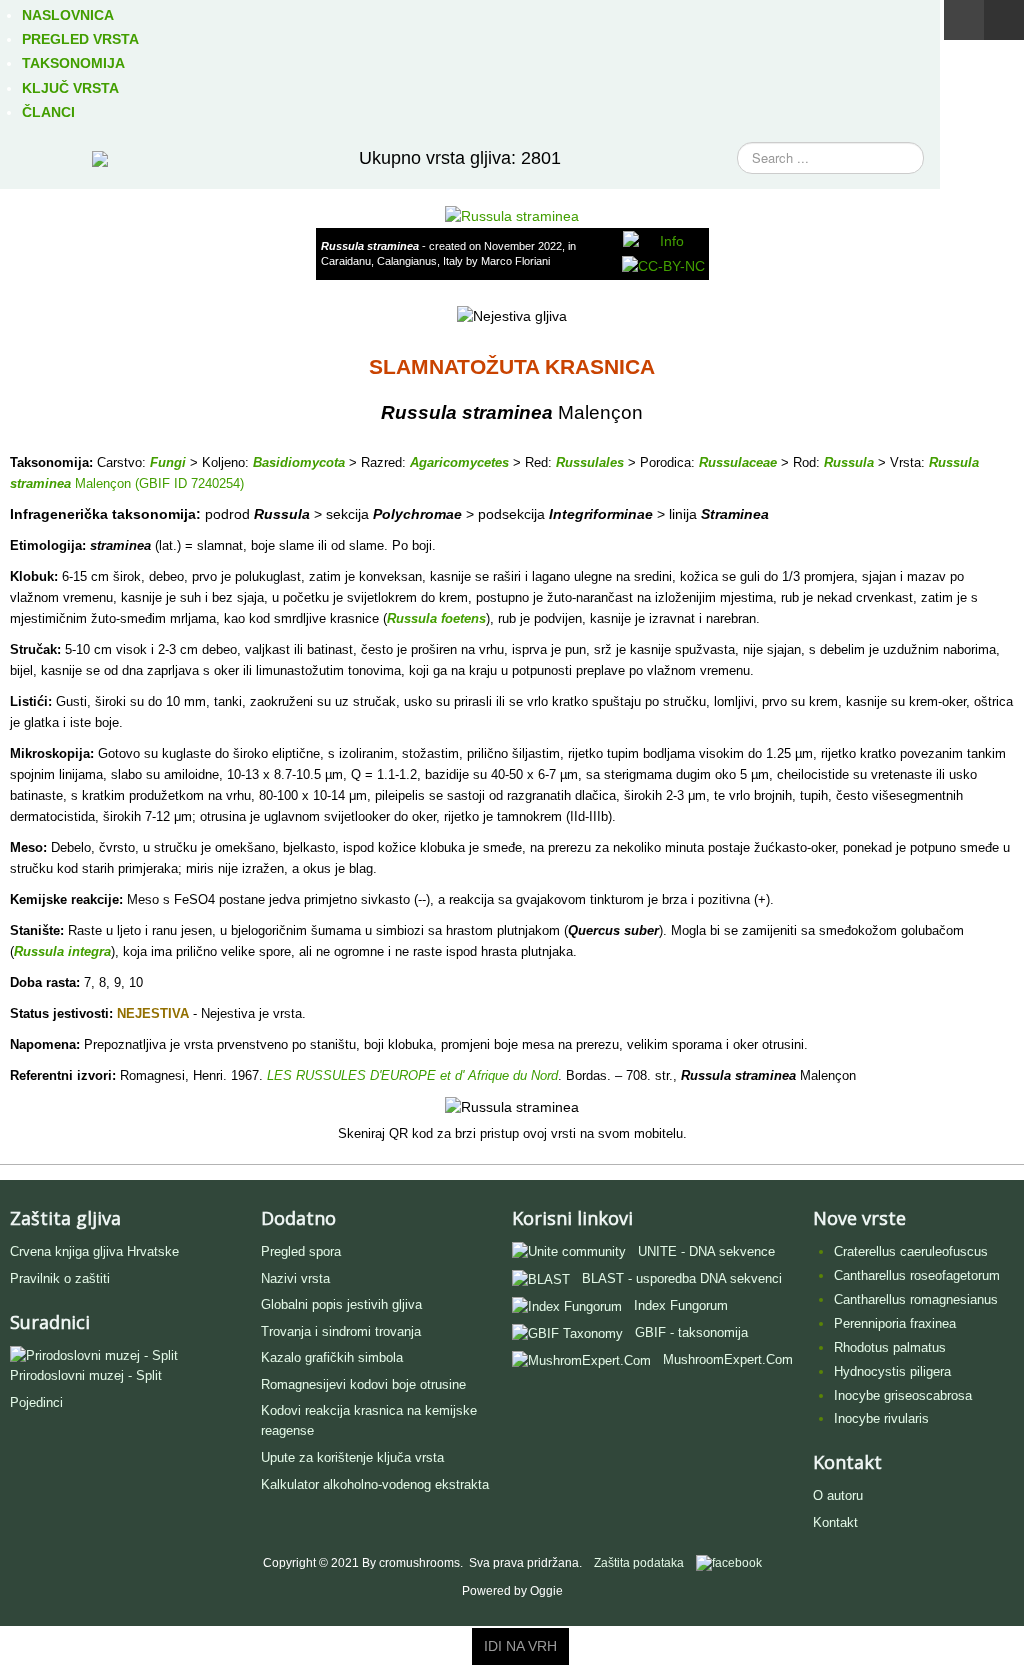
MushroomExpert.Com (728, 1359)
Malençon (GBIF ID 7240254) (157, 483)
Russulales (590, 462)
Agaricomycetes (459, 462)
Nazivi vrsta (295, 1278)
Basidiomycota (299, 462)
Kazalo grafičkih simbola (332, 1357)
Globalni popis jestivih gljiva (341, 1304)
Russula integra (62, 951)
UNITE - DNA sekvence (706, 1251)
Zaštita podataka (639, 1563)
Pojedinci (36, 1402)
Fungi (168, 462)
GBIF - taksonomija (691, 1332)
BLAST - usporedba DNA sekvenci (682, 1278)
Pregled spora (301, 1251)
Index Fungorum (681, 1305)
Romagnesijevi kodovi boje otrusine (363, 1384)
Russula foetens (436, 618)
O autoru (838, 1495)
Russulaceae (738, 462)
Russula (849, 462)
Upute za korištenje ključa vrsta (352, 1457)
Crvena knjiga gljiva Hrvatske (94, 1251)
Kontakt (835, 1522)
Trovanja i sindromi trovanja (341, 1331)
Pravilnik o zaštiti (60, 1278)
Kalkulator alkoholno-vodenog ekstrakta (375, 1484)
